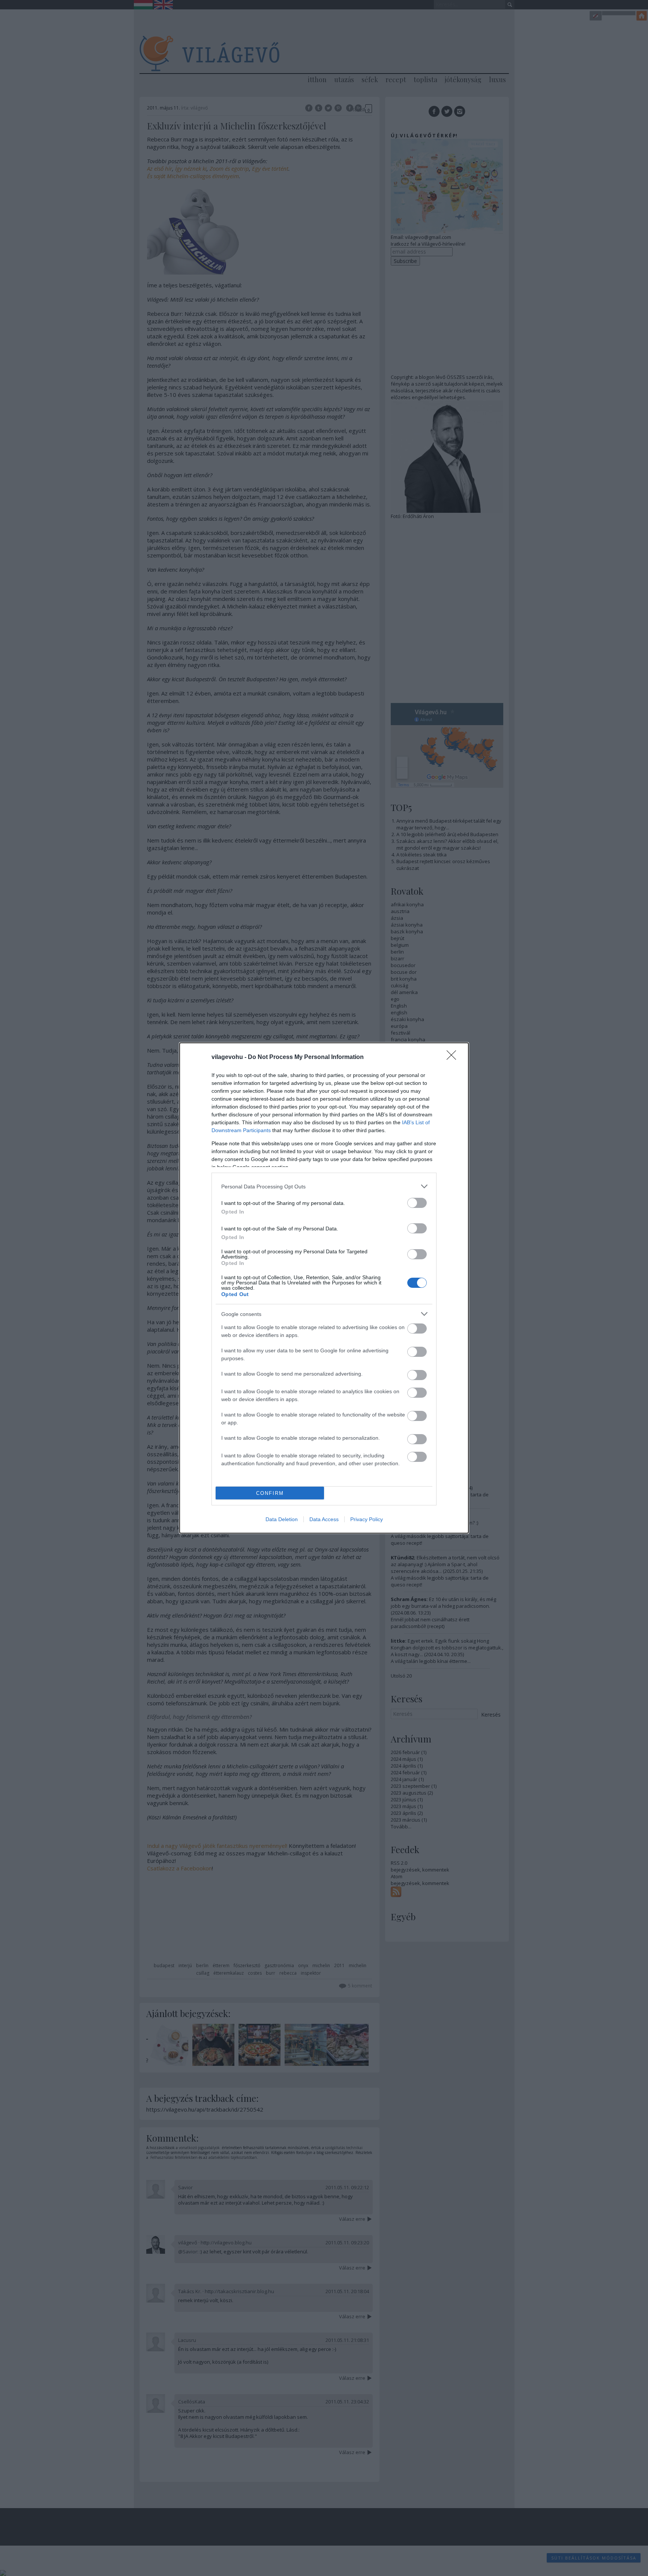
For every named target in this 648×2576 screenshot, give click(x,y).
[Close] (454, 1057)
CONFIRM (270, 1493)
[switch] (417, 1203)
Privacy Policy (367, 1519)
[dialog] (324, 1288)
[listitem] (324, 1186)
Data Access (324, 1519)
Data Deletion (282, 1519)
